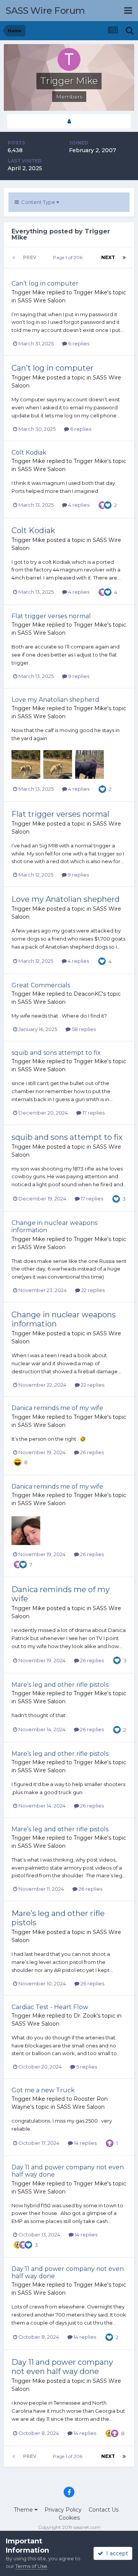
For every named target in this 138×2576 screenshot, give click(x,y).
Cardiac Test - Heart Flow (50, 2007)
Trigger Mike (28, 292)
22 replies (92, 1290)
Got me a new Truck (43, 2090)
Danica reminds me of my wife (57, 1408)
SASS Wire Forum (45, 11)
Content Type (38, 202)
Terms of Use (31, 2566)
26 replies (91, 1452)
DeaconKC (88, 994)
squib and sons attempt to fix (56, 1053)
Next (108, 257)
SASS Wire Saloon (42, 300)
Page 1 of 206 (69, 257)
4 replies (78, 505)
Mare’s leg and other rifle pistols (60, 1685)
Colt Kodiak (29, 452)
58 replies (83, 1029)
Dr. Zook (85, 2016)
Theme (24, 2510)
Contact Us (103, 2510)
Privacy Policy (63, 2510)
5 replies (86, 2067)
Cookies (69, 2518)
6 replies (78, 343)
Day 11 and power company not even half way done (62, 2367)
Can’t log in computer (45, 283)
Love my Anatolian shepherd (55, 700)
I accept (116, 2553)
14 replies (85, 2143)
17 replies (93, 1113)
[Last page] (124, 258)
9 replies (78, 676)
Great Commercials (41, 985)
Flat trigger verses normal (51, 616)
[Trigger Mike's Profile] (69, 121)
